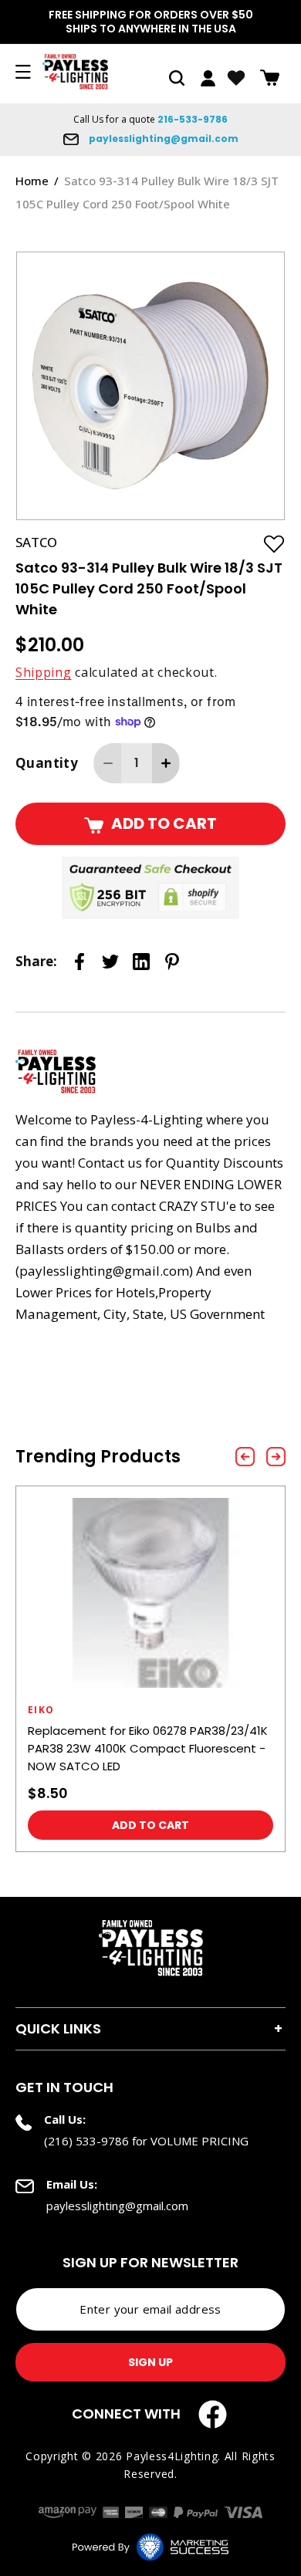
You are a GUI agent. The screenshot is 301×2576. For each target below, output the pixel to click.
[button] (177, 78)
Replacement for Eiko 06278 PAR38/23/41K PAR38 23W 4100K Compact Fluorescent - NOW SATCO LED (148, 1748)
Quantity (47, 763)
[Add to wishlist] (274, 543)
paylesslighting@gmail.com (162, 139)
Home (32, 181)
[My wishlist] (236, 78)
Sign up (150, 2362)
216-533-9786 (193, 119)
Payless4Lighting (172, 2456)
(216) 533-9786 (86, 2141)
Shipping (44, 672)
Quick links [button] (58, 2028)
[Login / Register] (208, 78)
